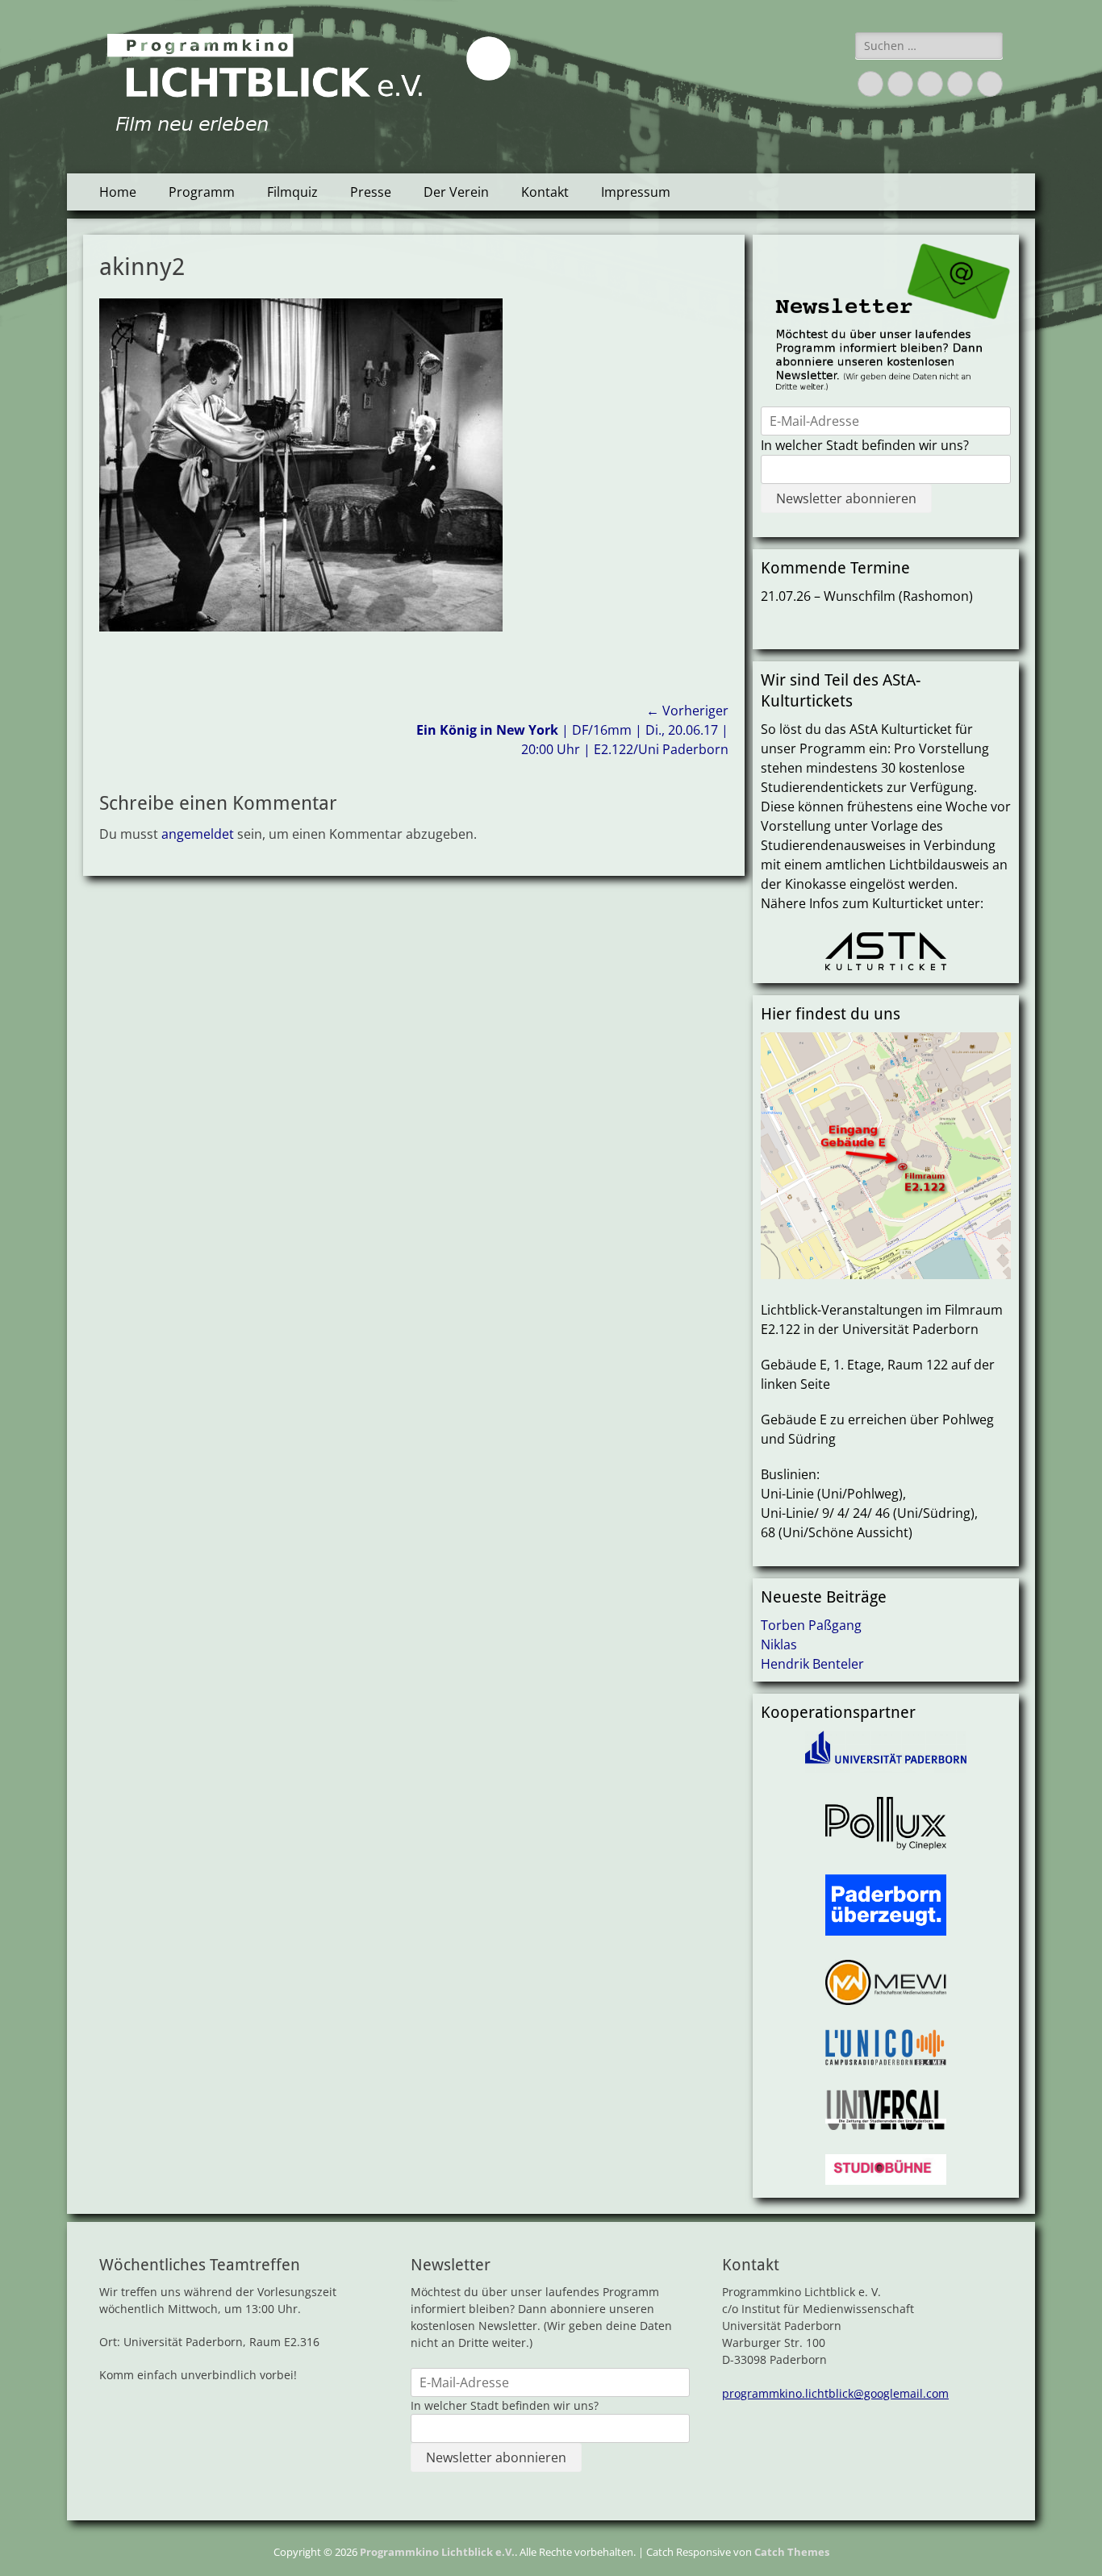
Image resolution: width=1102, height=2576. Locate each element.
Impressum (636, 192)
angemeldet (198, 834)
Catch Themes (792, 2552)
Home (118, 192)
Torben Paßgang (811, 1625)
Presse (371, 192)
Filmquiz (292, 192)
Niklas (779, 1644)
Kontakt (545, 192)
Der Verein (456, 192)
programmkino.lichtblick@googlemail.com (835, 2393)
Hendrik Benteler (812, 1664)
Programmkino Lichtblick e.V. (437, 2552)
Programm (202, 192)
